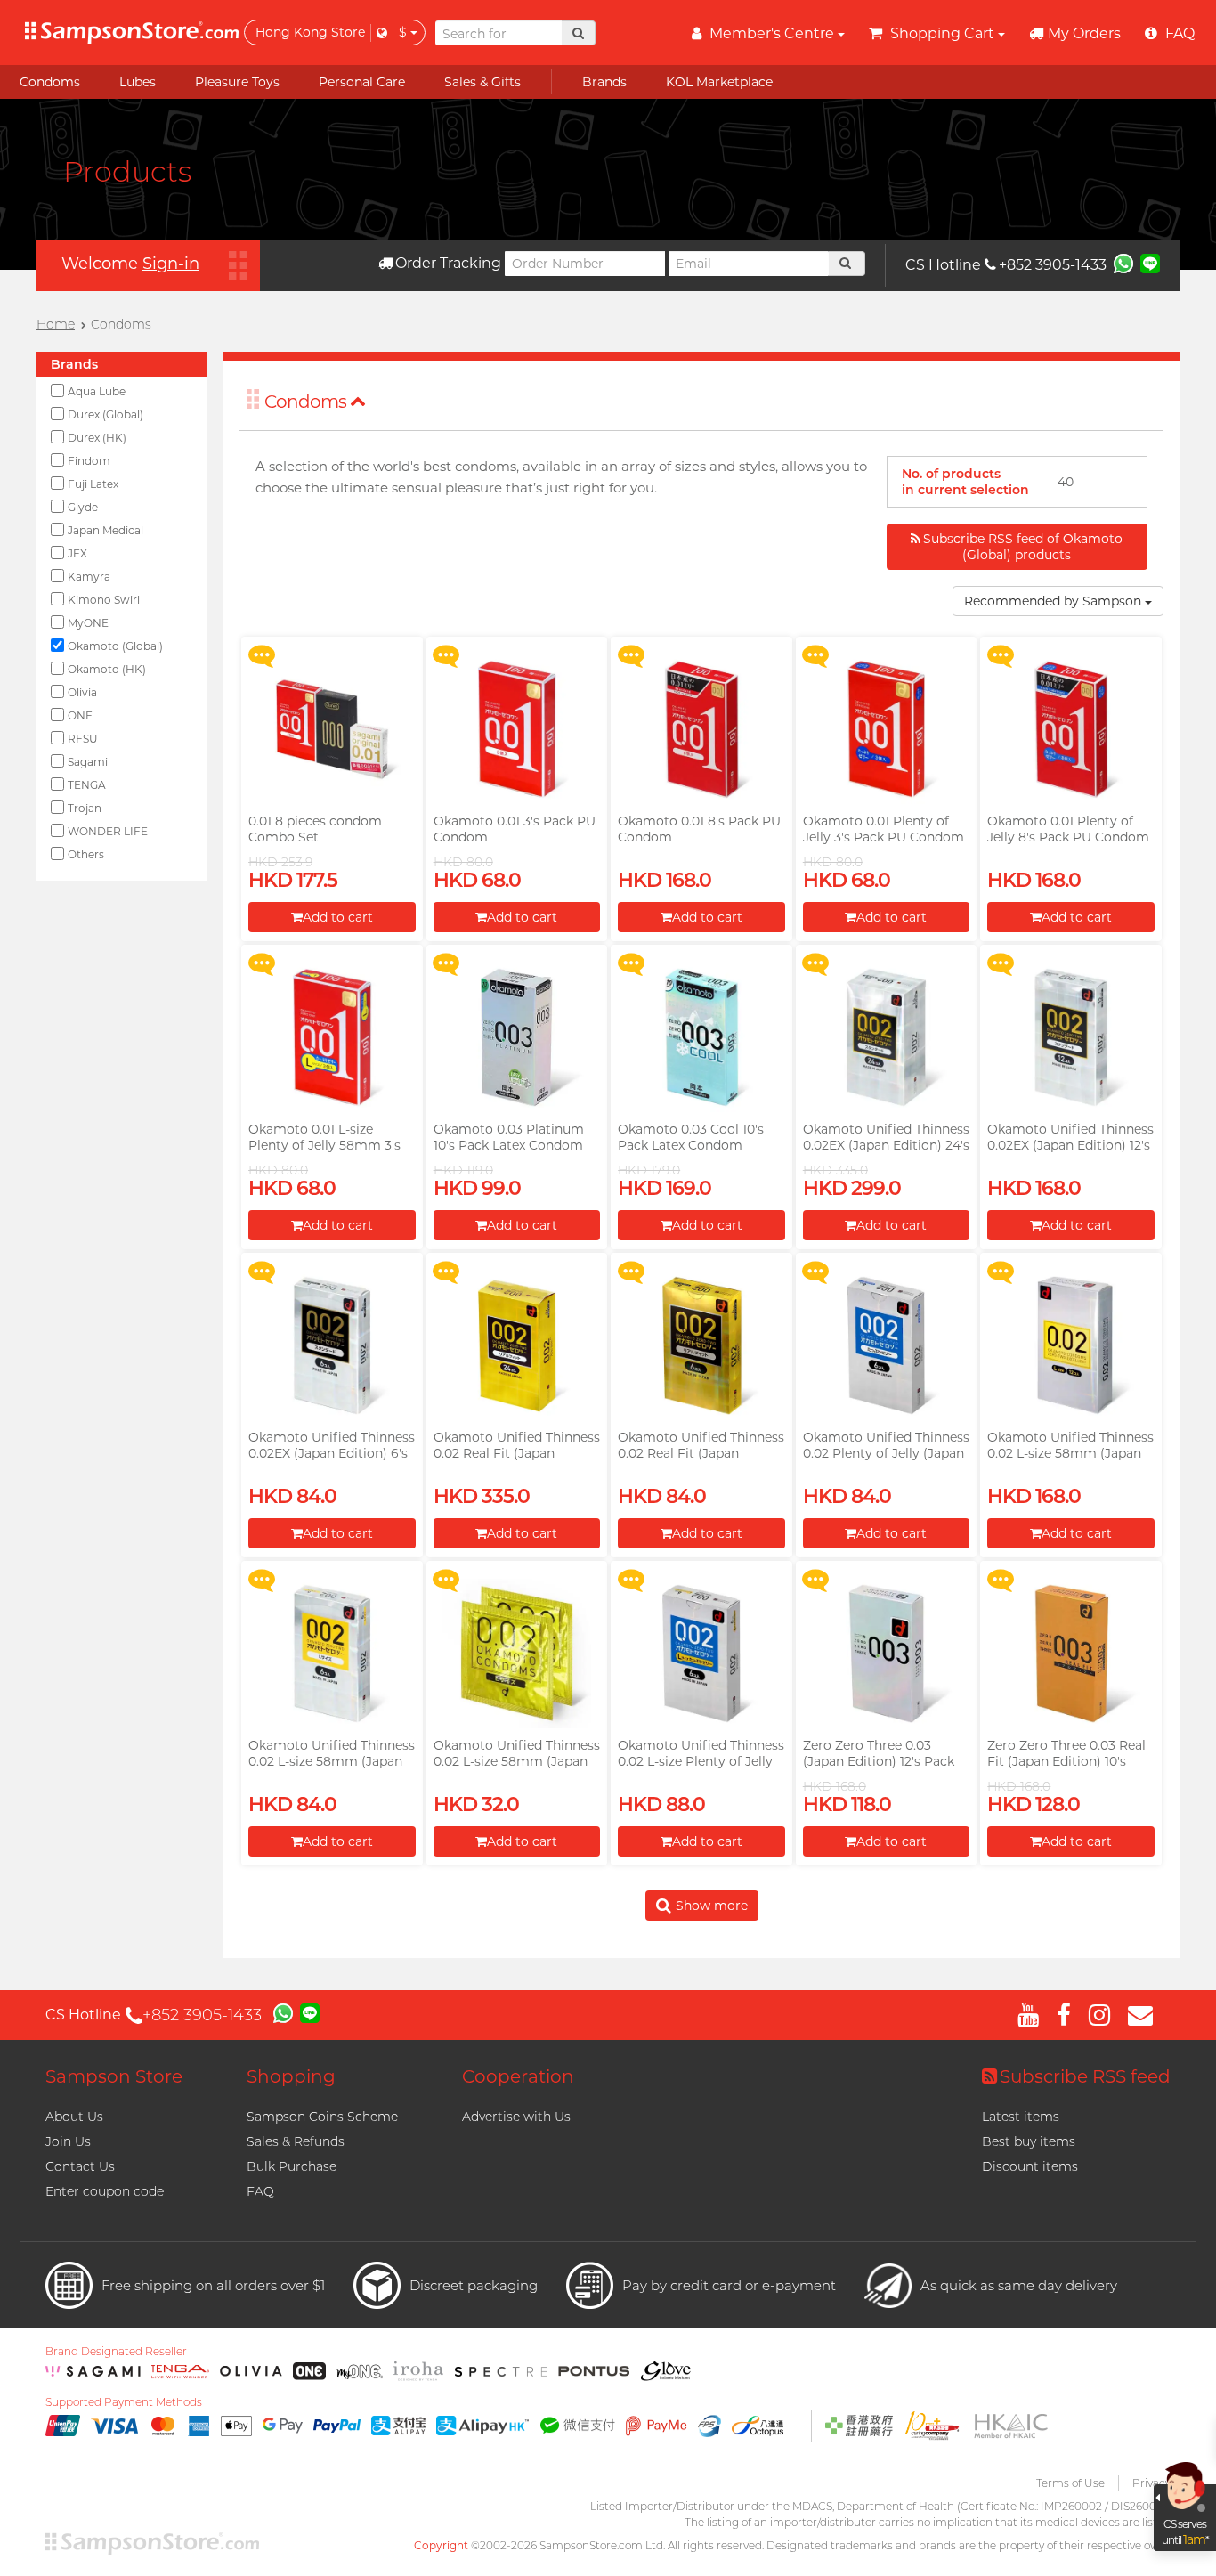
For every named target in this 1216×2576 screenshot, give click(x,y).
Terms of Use (1070, 2483)
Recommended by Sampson (1054, 601)
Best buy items (1029, 2141)
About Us (74, 2117)
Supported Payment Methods (124, 2402)
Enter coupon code (105, 2191)
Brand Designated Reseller (116, 2352)
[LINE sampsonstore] (1150, 263)
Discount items (1030, 2166)
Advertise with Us (516, 2117)
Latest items (1021, 2117)
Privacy (1151, 2483)
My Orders (1084, 33)
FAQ (260, 2191)
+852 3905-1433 (1053, 265)
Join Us (68, 2141)
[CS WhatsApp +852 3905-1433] (1123, 263)
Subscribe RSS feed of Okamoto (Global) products (1023, 547)
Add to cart (338, 917)
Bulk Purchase (292, 2166)
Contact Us (80, 2166)
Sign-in (171, 264)
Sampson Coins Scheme (322, 2117)
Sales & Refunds (296, 2141)
